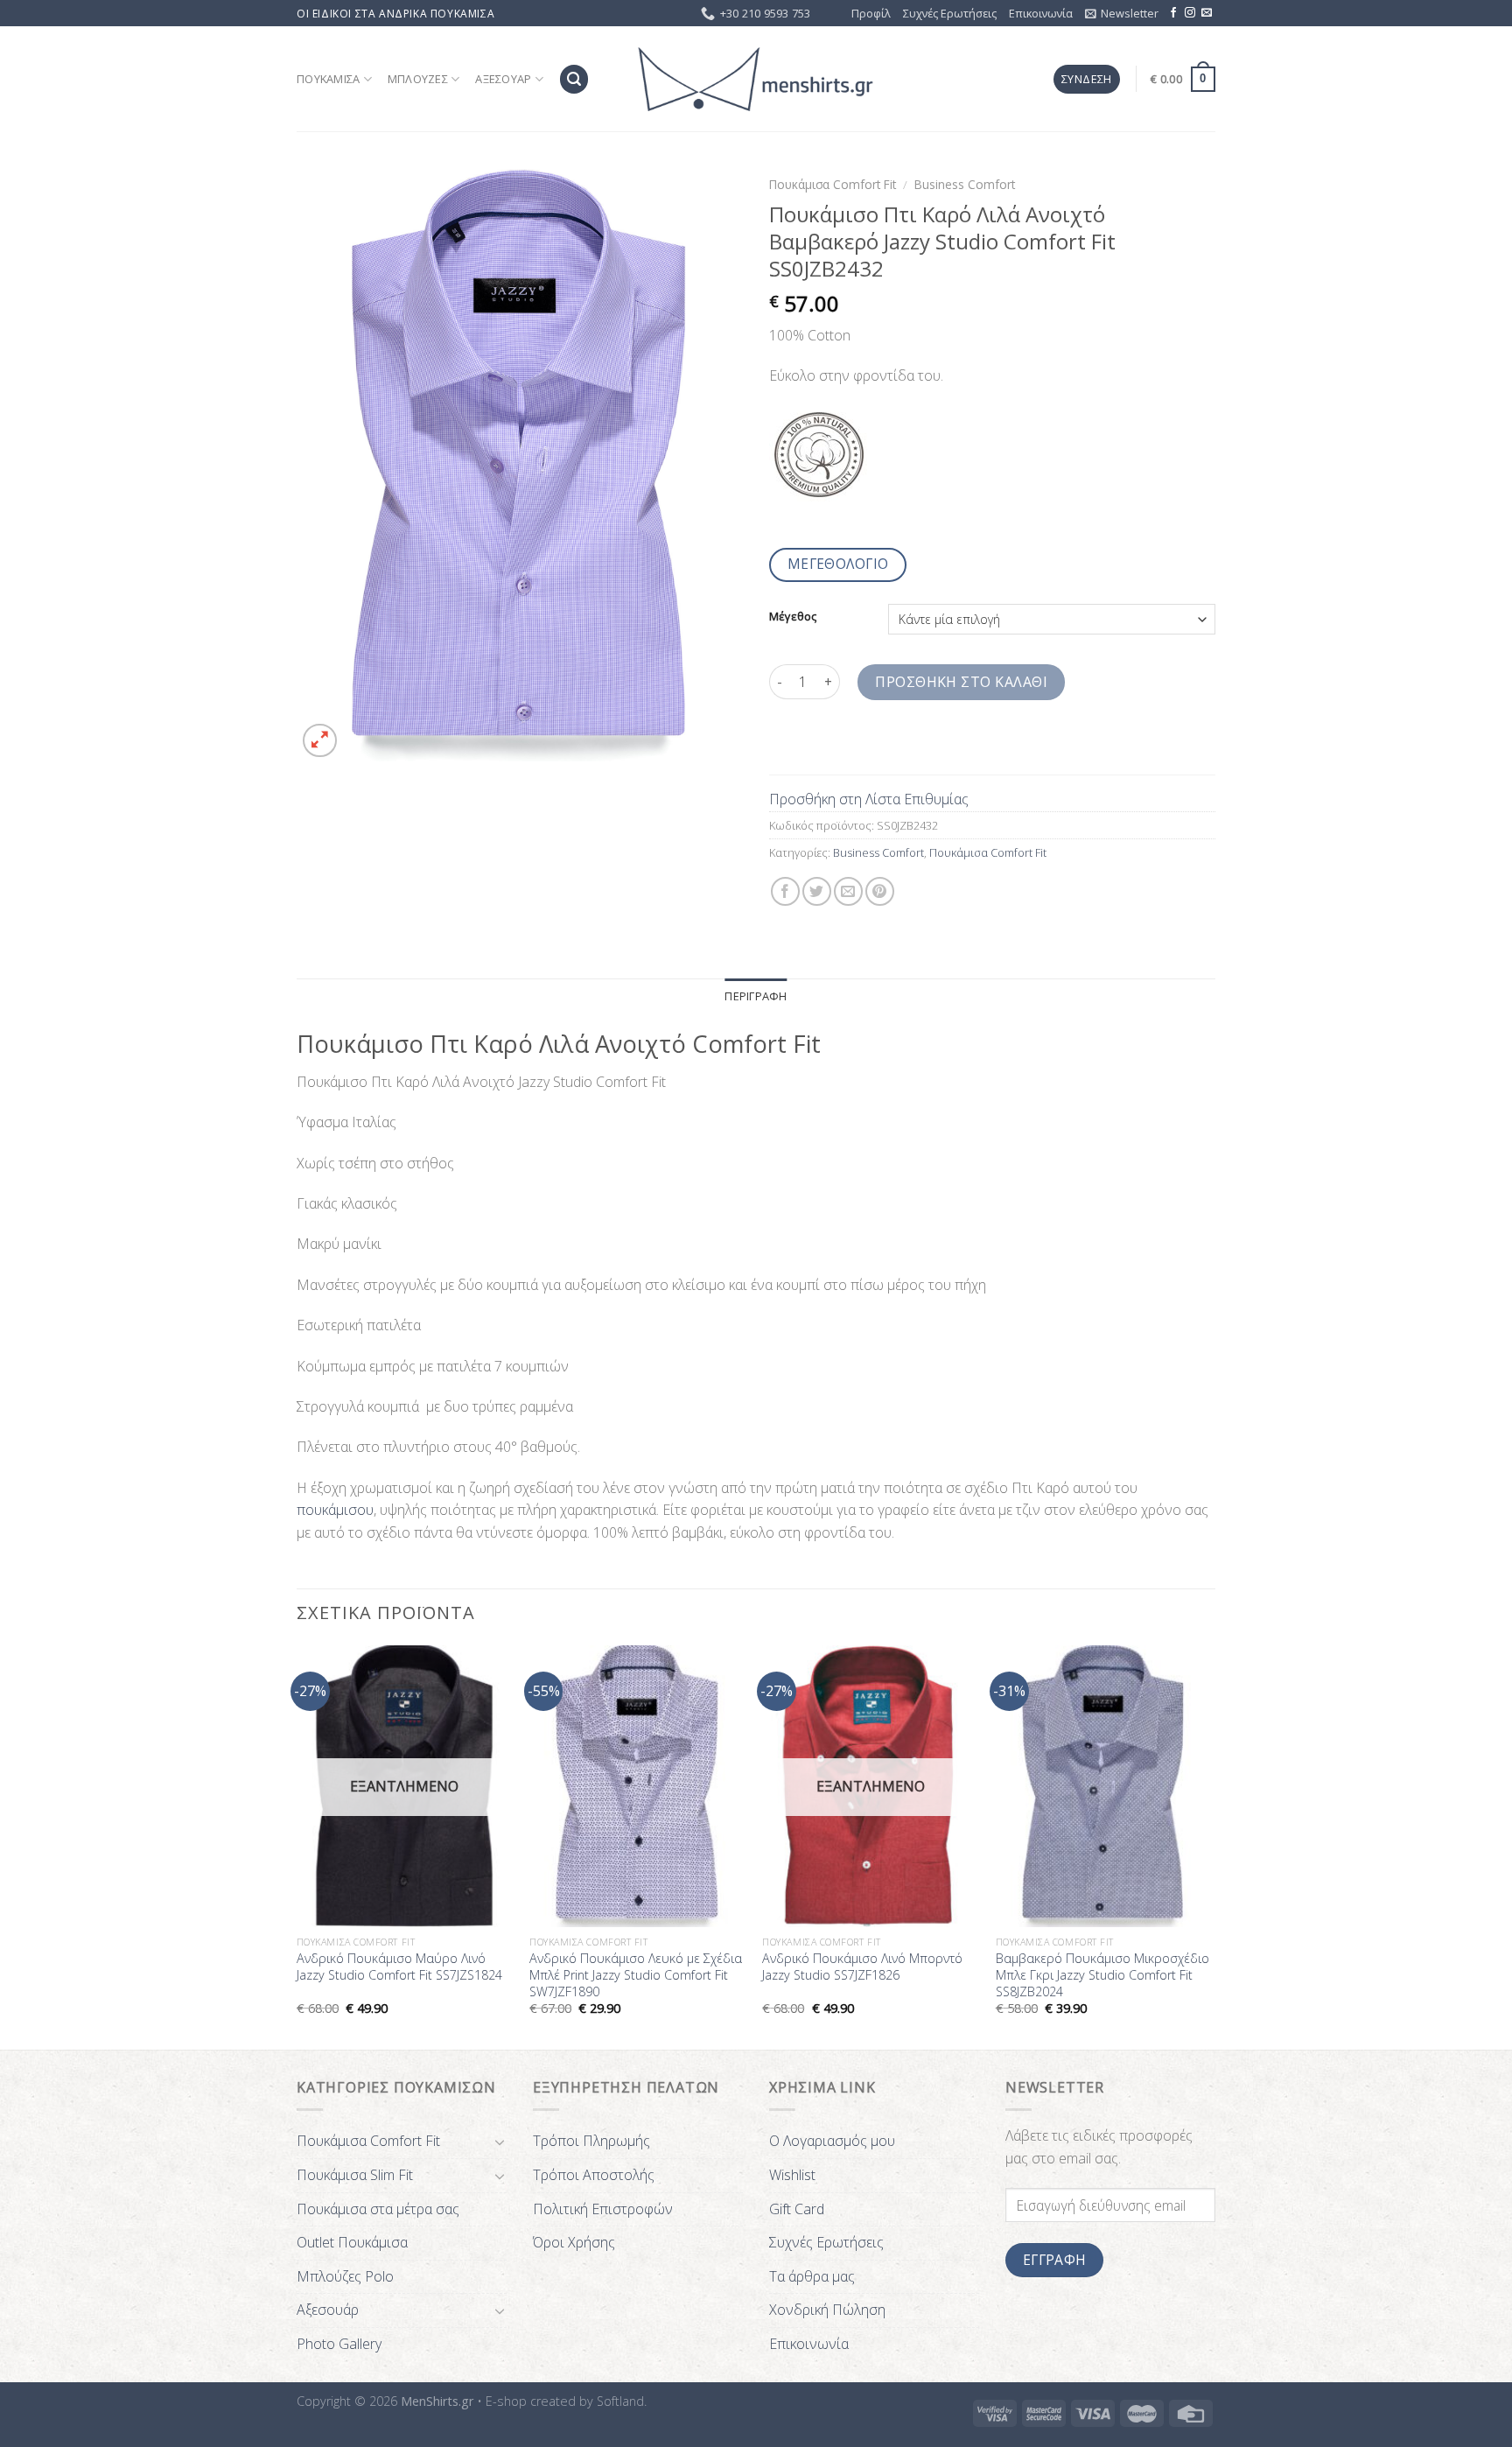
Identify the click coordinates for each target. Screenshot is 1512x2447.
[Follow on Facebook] (1173, 13)
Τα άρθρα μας (812, 2276)
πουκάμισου (335, 1510)
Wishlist (792, 2175)
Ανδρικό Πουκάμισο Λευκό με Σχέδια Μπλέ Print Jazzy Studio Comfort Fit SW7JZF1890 (636, 1975)
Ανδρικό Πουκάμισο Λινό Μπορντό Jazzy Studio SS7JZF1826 (862, 1967)
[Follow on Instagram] (1190, 13)
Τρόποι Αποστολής (594, 2175)
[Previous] (297, 1846)
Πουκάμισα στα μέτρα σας (378, 2209)
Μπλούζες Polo (345, 2276)
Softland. (622, 2401)
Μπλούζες (418, 79)
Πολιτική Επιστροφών (603, 2209)
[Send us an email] (1207, 13)
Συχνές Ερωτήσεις (950, 13)
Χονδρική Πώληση (827, 2310)
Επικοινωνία (1041, 13)
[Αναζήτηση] (574, 79)
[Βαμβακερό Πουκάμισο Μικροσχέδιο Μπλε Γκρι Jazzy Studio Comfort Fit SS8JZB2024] (1104, 1786)
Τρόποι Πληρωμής (591, 2141)
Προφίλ (871, 13)
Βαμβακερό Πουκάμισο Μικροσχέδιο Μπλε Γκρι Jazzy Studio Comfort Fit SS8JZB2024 (1102, 1975)
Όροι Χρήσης (574, 2242)
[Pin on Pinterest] (880, 891)
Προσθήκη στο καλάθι (961, 682)
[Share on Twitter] (817, 891)
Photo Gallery (339, 2344)
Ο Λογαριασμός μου (832, 2141)
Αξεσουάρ (503, 79)
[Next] (1210, 1846)
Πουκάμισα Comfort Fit (833, 184)
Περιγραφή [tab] (756, 996)
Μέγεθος (793, 617)
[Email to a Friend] (848, 891)
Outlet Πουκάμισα (352, 2242)
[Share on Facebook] (785, 891)
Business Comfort (965, 184)
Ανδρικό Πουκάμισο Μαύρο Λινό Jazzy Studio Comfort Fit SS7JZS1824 (399, 1967)
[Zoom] (320, 741)
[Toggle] (500, 2142)
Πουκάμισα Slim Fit (355, 2175)
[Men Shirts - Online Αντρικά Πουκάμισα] (756, 80)
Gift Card (797, 2209)
